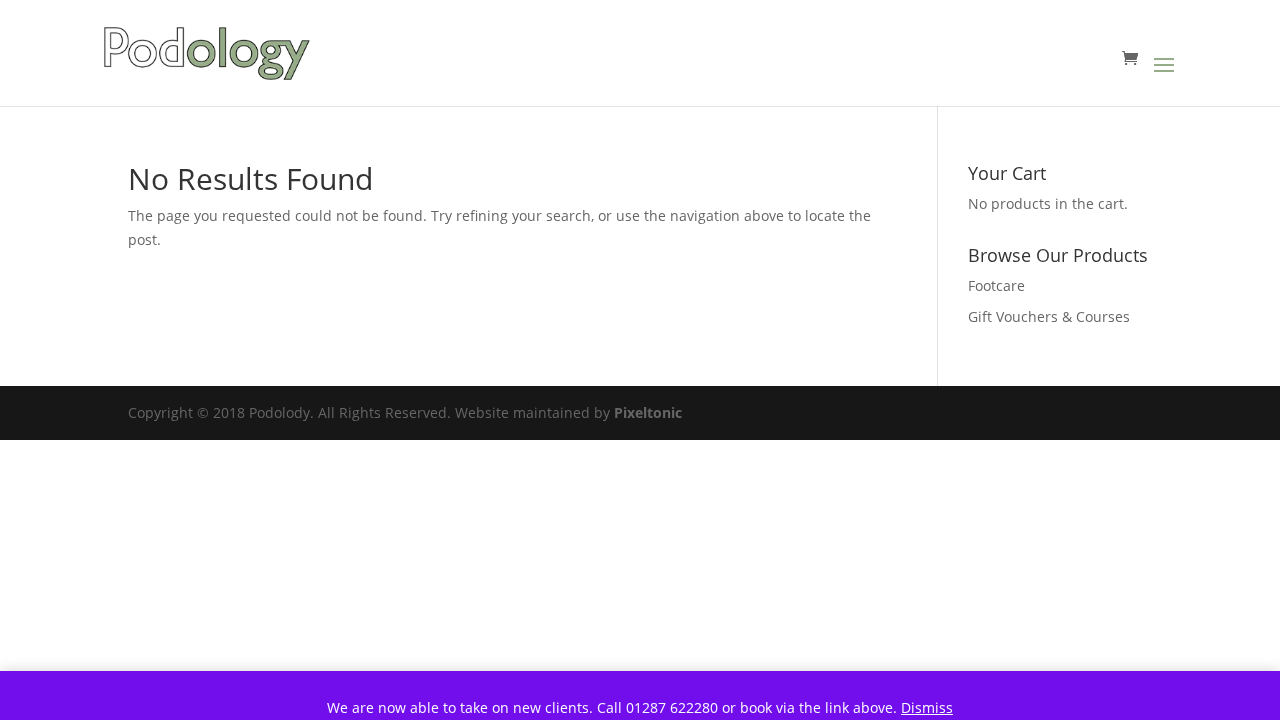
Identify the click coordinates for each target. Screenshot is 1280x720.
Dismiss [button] (927, 707)
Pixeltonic (648, 412)
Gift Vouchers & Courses (1049, 316)
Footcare (996, 285)
